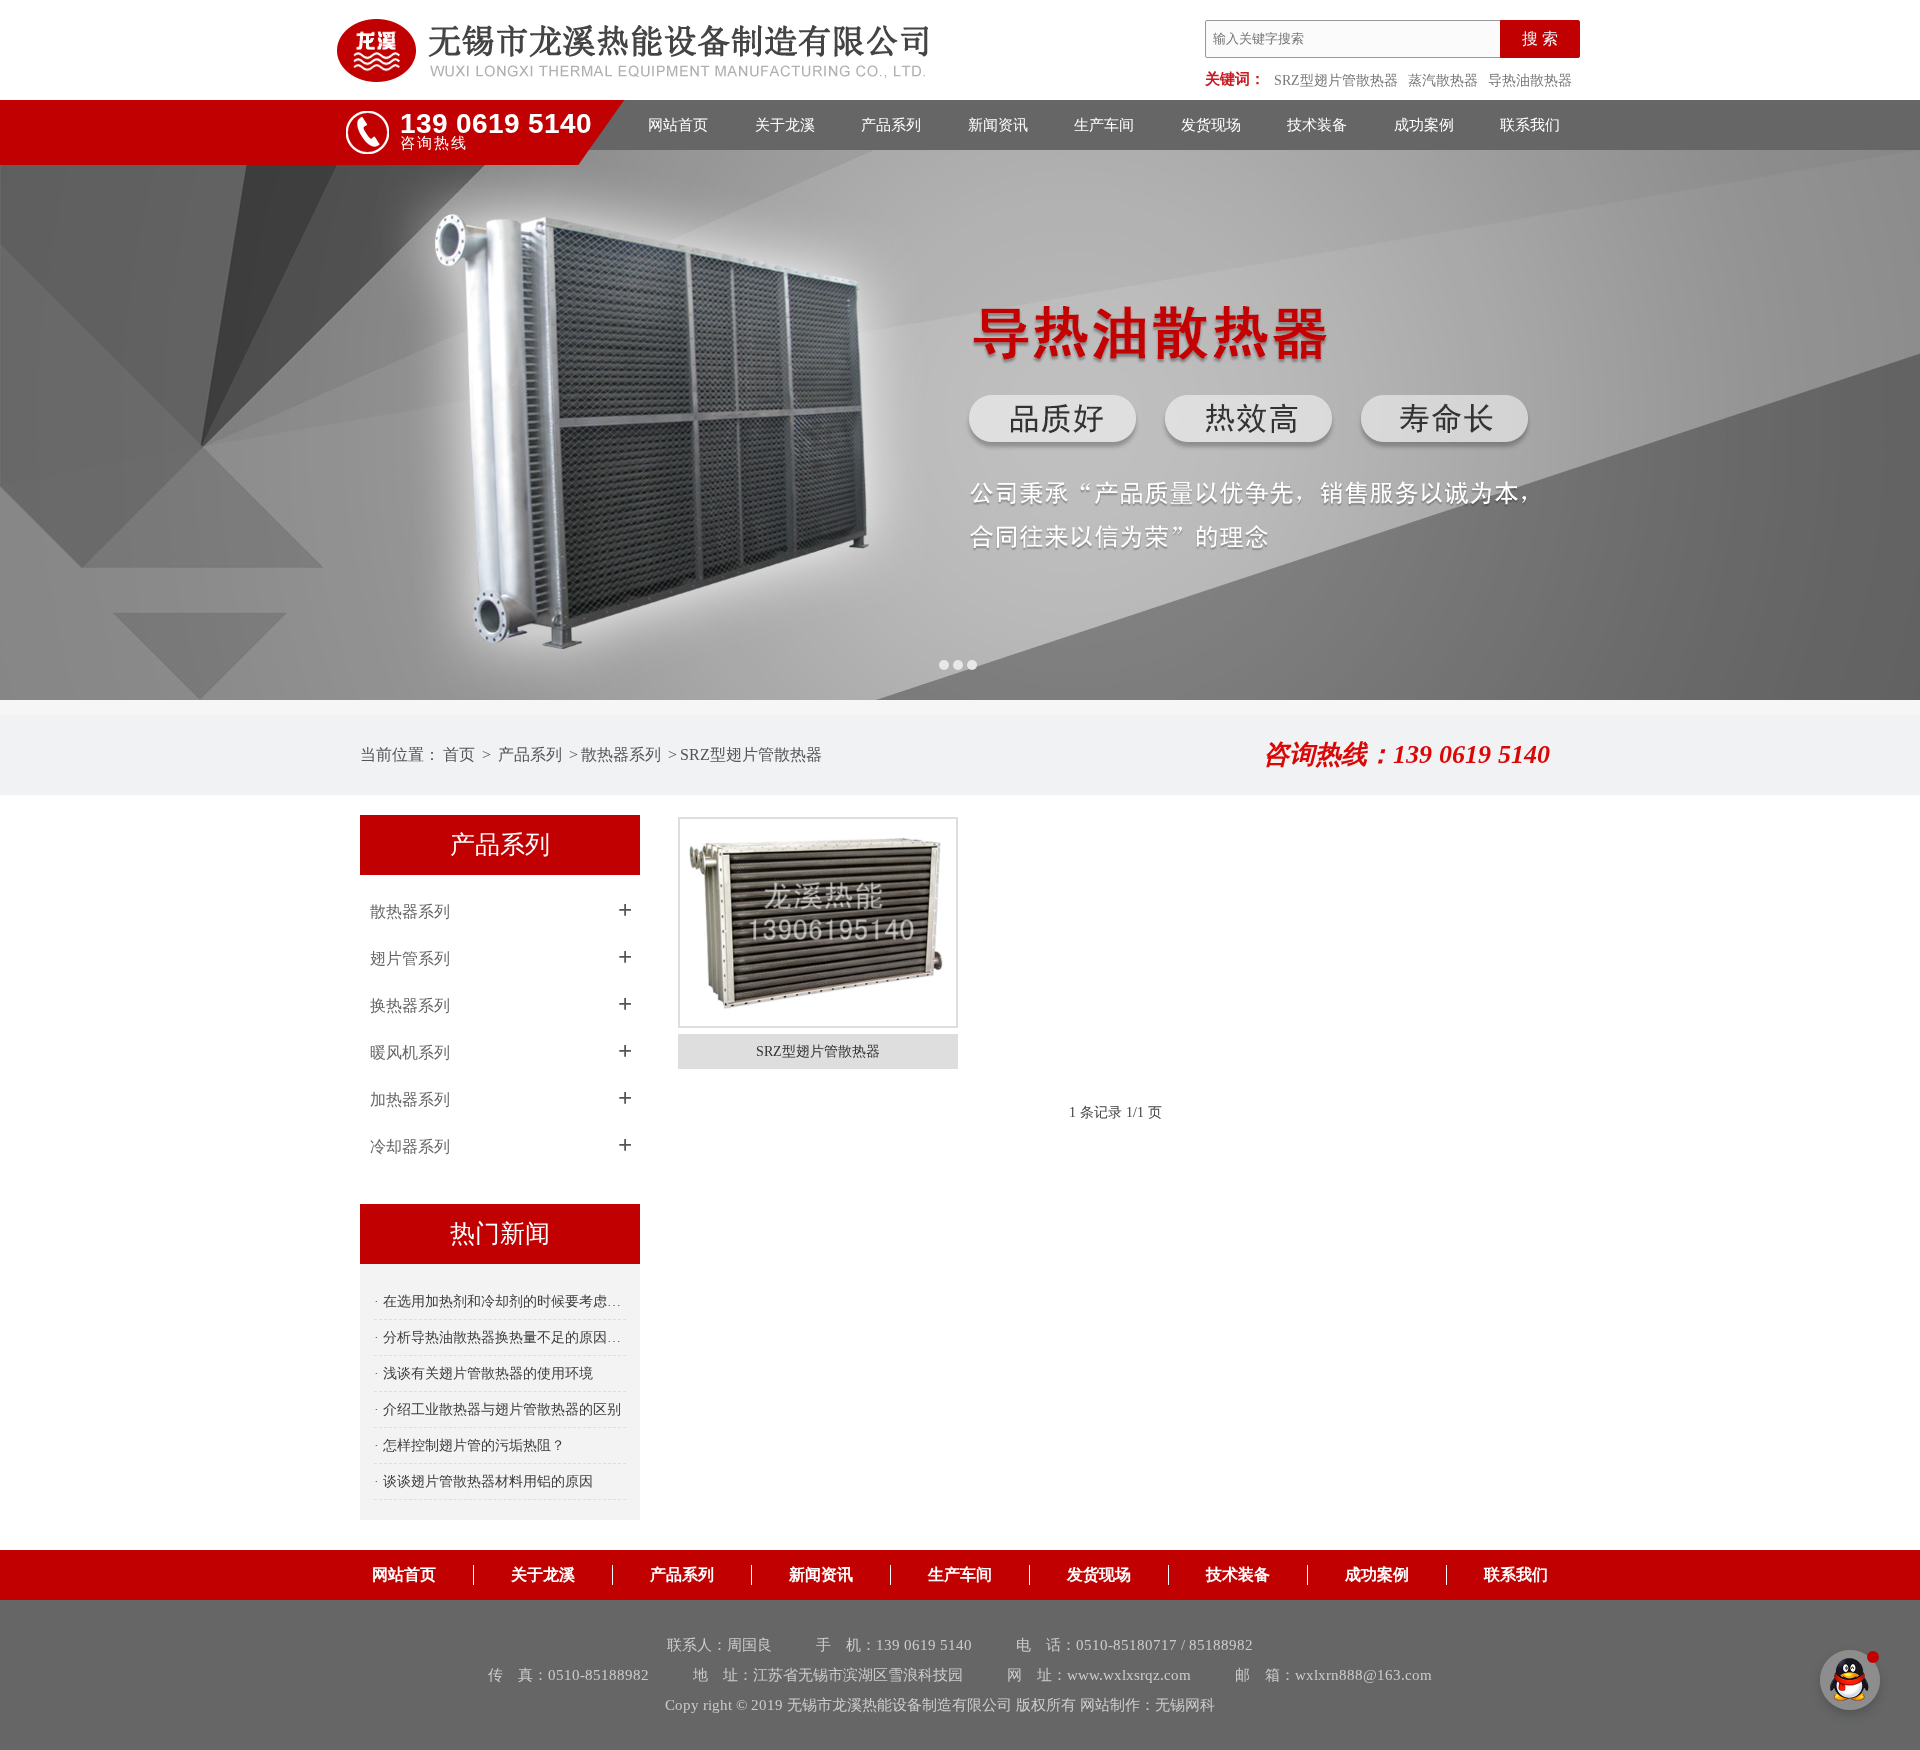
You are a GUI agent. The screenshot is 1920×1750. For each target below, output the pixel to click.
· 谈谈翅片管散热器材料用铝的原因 (483, 1481)
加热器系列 (410, 1099)
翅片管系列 (410, 958)
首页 (459, 754)
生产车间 (1104, 125)
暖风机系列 (410, 1052)
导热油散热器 (1530, 80)
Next (1885, 425)
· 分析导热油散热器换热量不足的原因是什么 (500, 1337)
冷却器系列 (410, 1146)
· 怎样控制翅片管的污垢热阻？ (469, 1445)
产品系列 (891, 125)
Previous (35, 425)
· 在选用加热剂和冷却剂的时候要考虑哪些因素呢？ (500, 1301)
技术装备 (1317, 125)
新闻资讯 (998, 125)
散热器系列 (621, 754)
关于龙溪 (785, 125)
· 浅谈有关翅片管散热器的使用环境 (483, 1373)
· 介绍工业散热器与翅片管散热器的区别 (497, 1409)
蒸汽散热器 (1443, 80)
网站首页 (678, 125)
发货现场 (1211, 125)
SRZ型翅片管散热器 (1336, 80)
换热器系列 (410, 1005)
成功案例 (1424, 125)
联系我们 (1530, 125)
